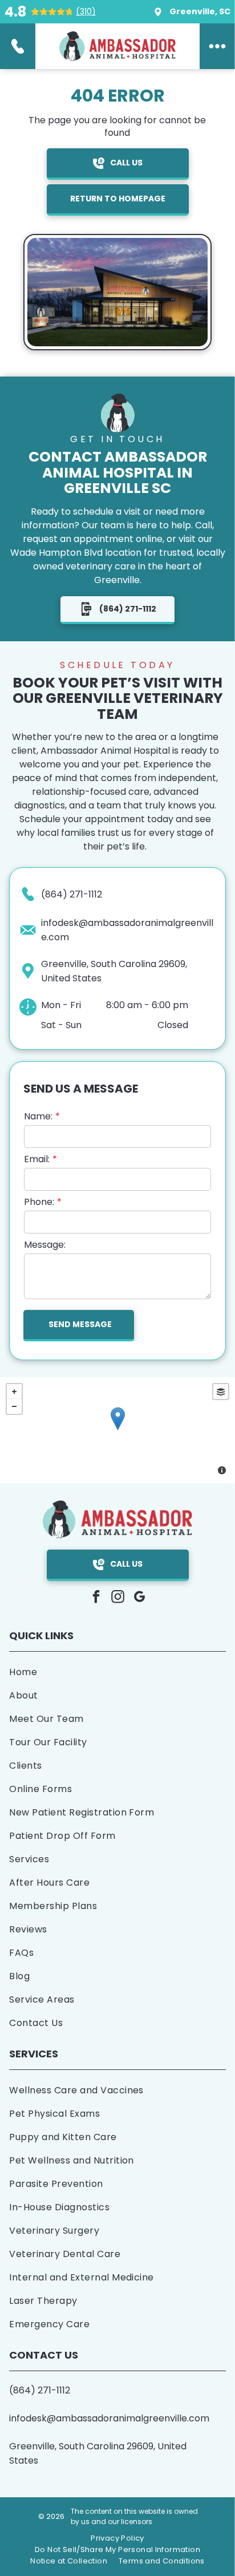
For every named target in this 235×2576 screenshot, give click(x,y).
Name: (38, 1116)
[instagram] (118, 1598)
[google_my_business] (139, 1598)
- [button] (14, 1406)
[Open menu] (217, 46)
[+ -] (117, 1430)
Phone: (39, 1202)
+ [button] (14, 1392)
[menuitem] (117, 1672)
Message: (45, 1245)
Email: (37, 1159)
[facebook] (96, 1598)
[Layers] (221, 1392)
